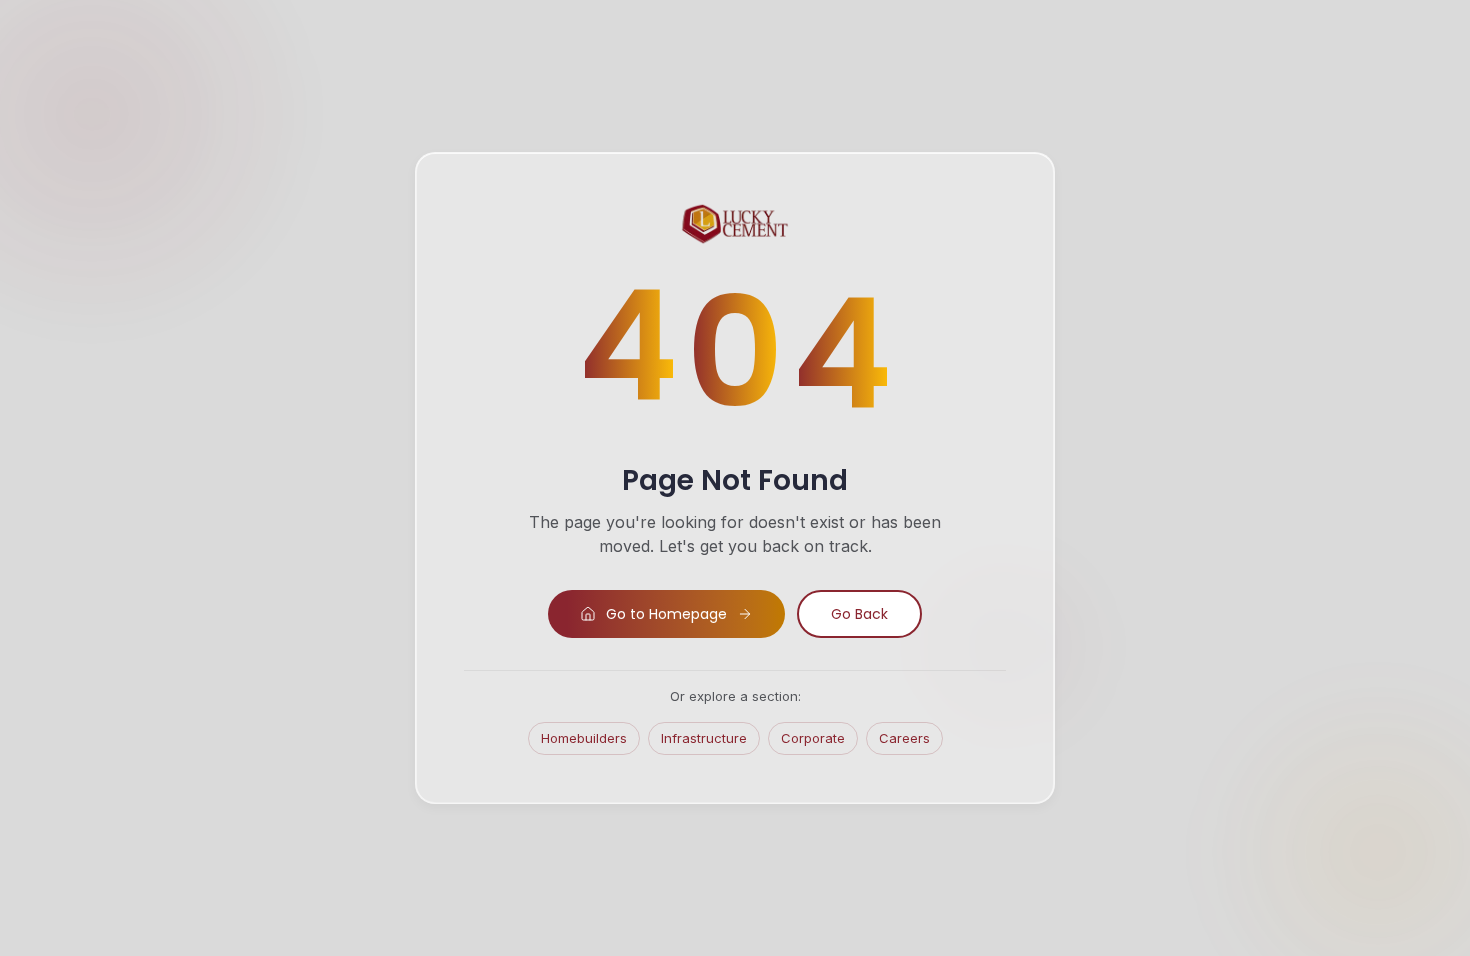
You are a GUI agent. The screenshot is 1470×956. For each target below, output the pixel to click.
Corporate (813, 738)
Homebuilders (584, 738)
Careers (904, 738)
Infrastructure (704, 738)
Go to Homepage (666, 614)
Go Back (859, 614)
